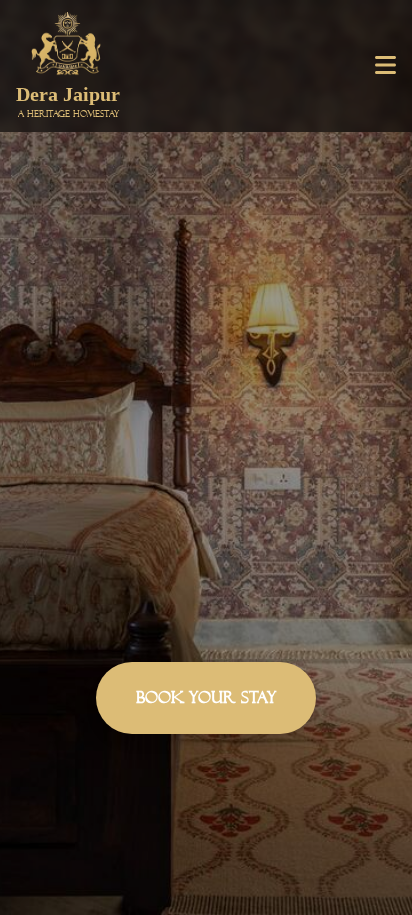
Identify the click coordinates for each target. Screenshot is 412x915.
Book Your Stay (206, 697)
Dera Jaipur (68, 101)
